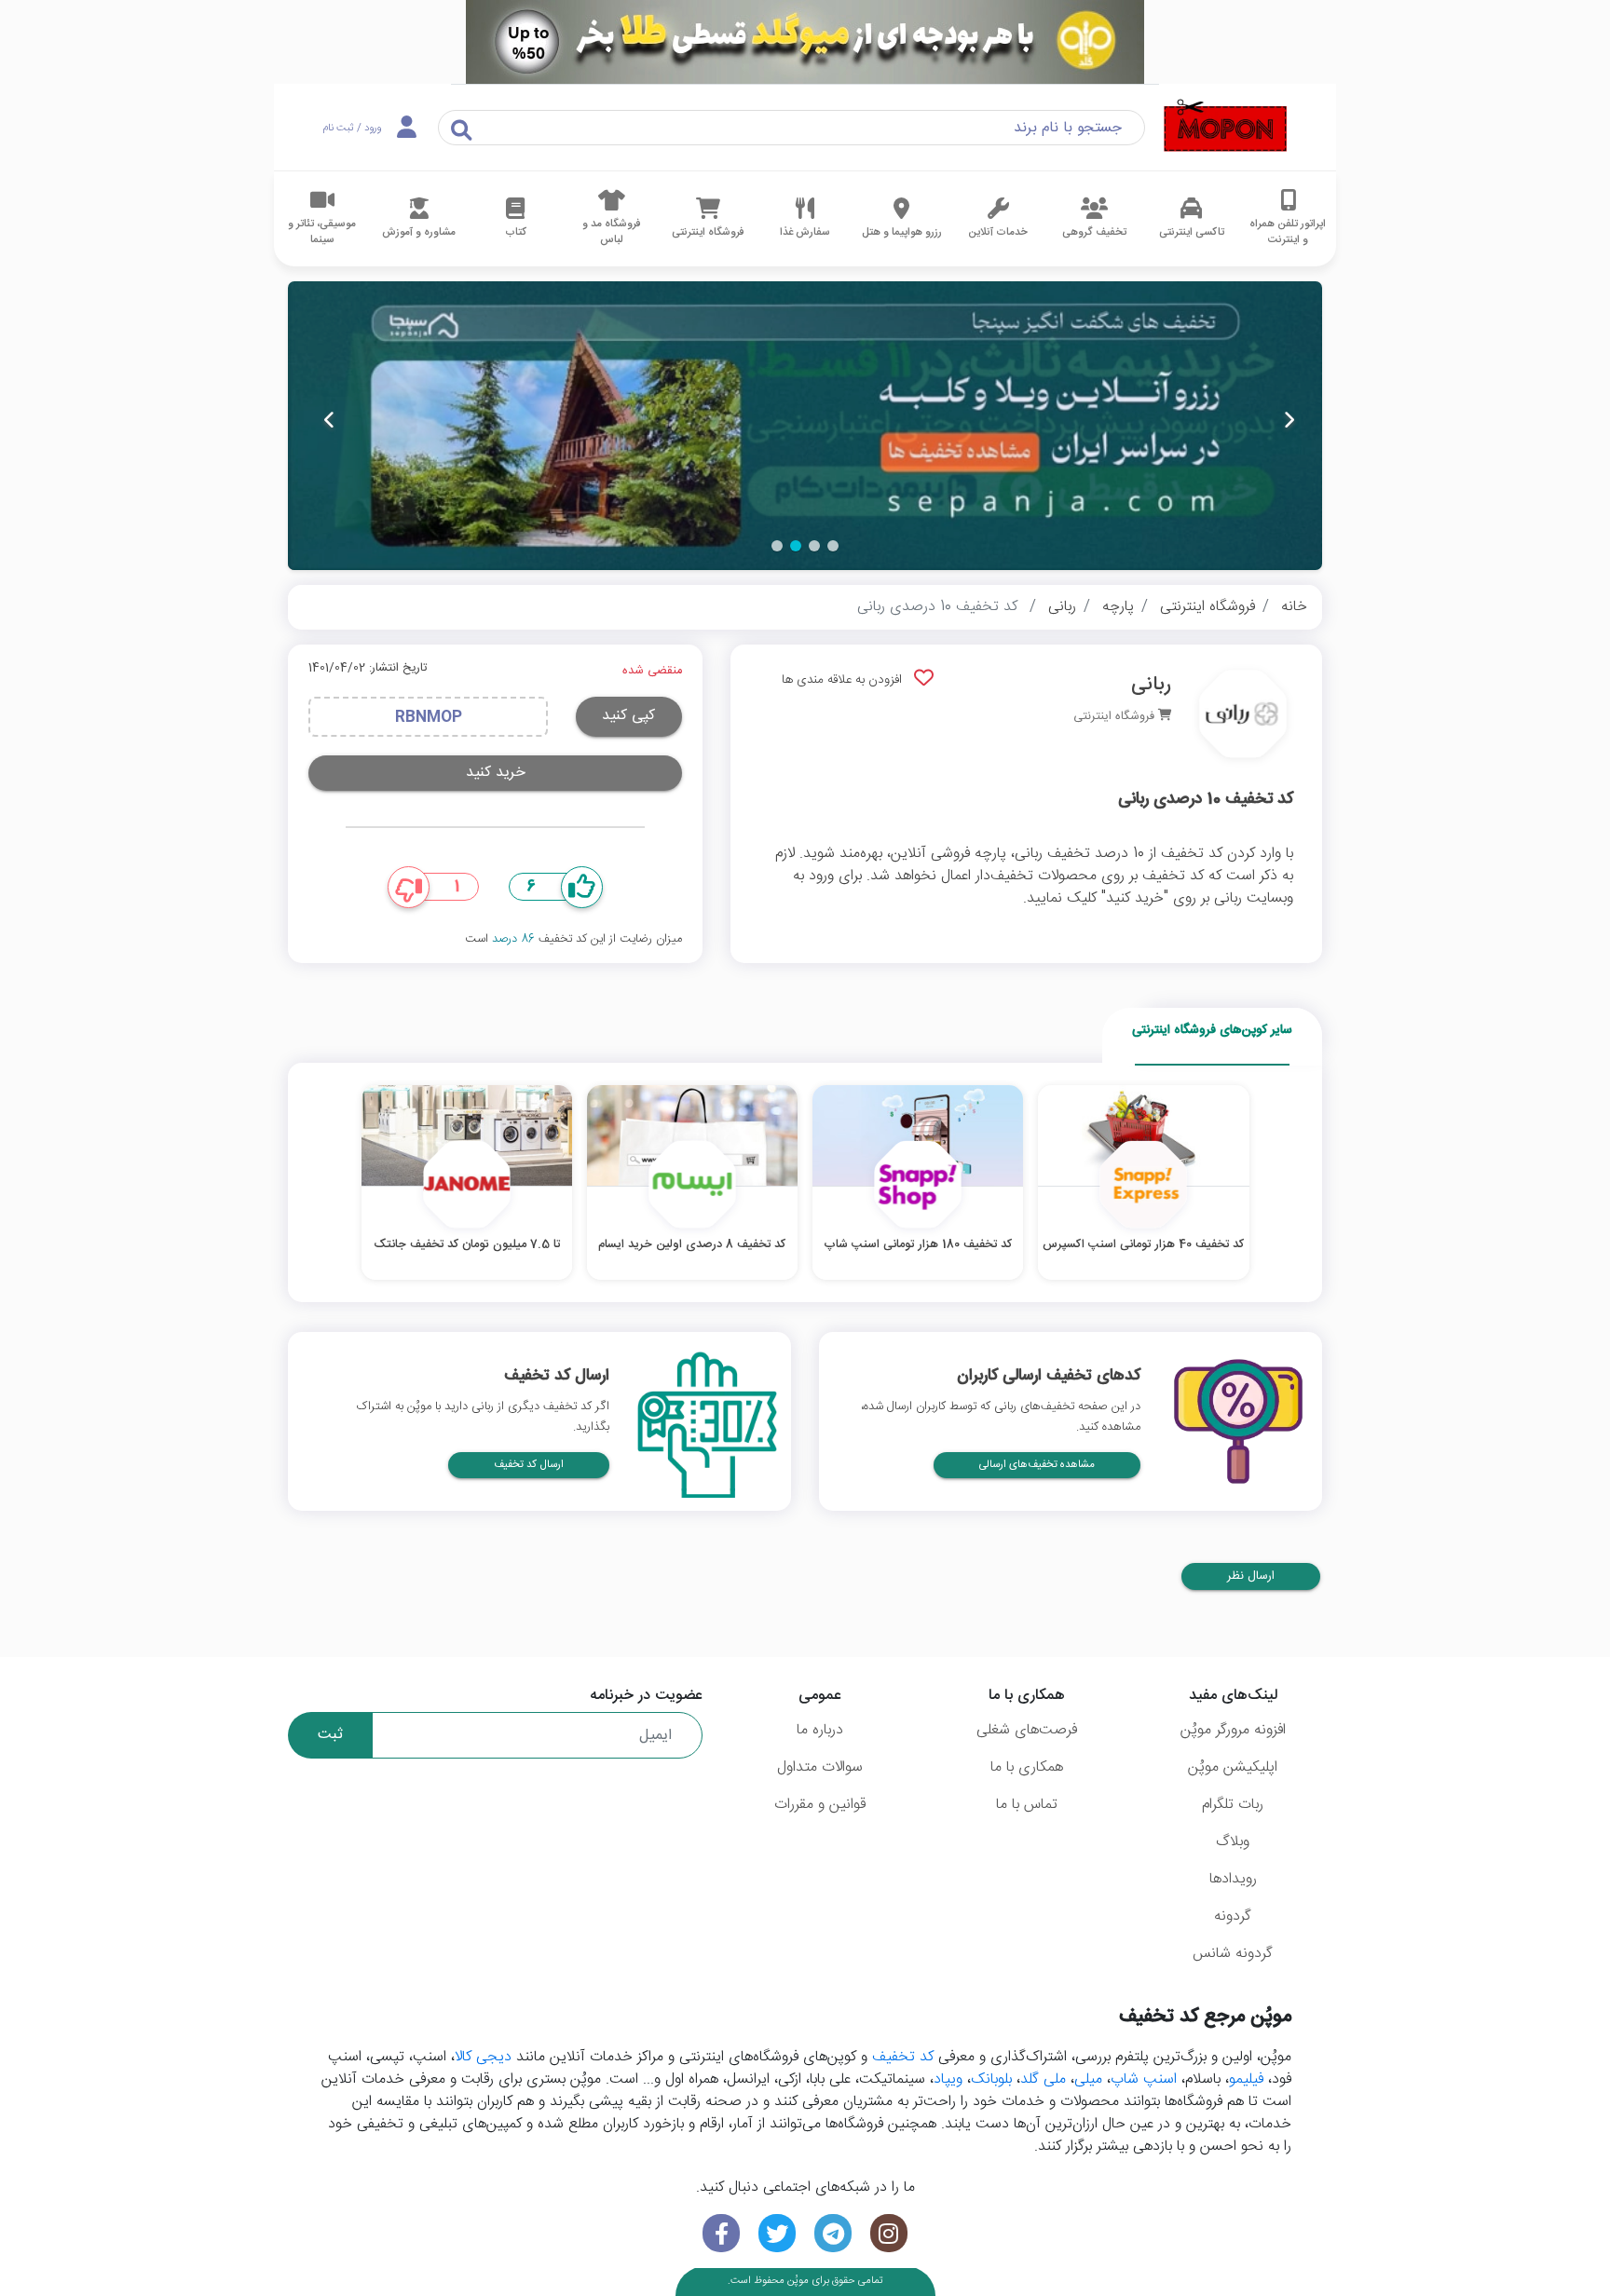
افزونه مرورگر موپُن (1233, 1730)
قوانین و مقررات (820, 1805)
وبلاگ (1233, 1842)
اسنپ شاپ (1144, 2079)
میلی (1088, 2079)
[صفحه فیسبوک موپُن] (721, 2233)
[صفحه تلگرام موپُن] (833, 2233)
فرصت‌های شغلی (1027, 1730)
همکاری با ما (1027, 1767)
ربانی (1062, 607)
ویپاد (948, 2079)
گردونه (1233, 1916)
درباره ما (820, 1730)
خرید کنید (496, 773)
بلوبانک (991, 2079)
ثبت (330, 1735)
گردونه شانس (1233, 1954)
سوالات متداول (820, 1767)
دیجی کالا (483, 2057)
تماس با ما (1027, 1805)
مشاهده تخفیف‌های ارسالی (1037, 1465)
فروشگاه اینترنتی (1207, 607)
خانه (1294, 607)
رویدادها (1233, 1879)
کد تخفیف (903, 2057)
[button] (833, 546)
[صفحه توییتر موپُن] (777, 2233)
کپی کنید (628, 716)
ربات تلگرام (1233, 1805)
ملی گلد (1043, 2079)
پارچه (1118, 607)
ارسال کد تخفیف (529, 1465)
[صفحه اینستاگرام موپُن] (889, 2233)
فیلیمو (1246, 2079)
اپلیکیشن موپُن (1233, 1767)
